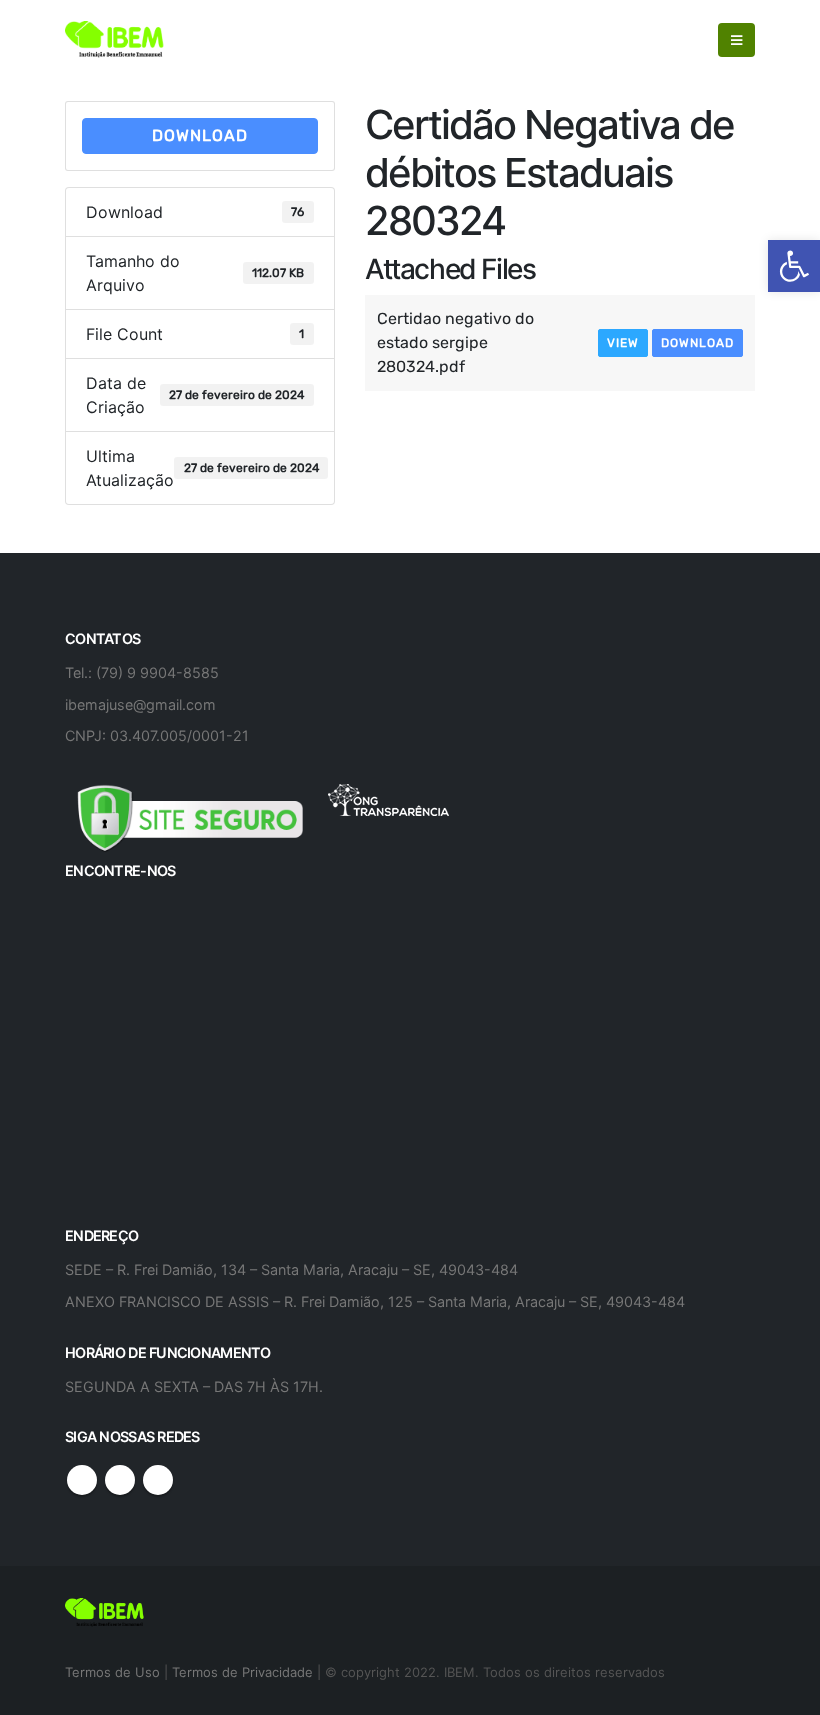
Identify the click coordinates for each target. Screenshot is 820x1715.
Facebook (82, 1480)
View (623, 343)
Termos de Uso (114, 1672)
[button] (794, 266)
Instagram (158, 1480)
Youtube (120, 1480)
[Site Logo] (115, 40)
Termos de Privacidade (242, 1672)
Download (200, 135)
